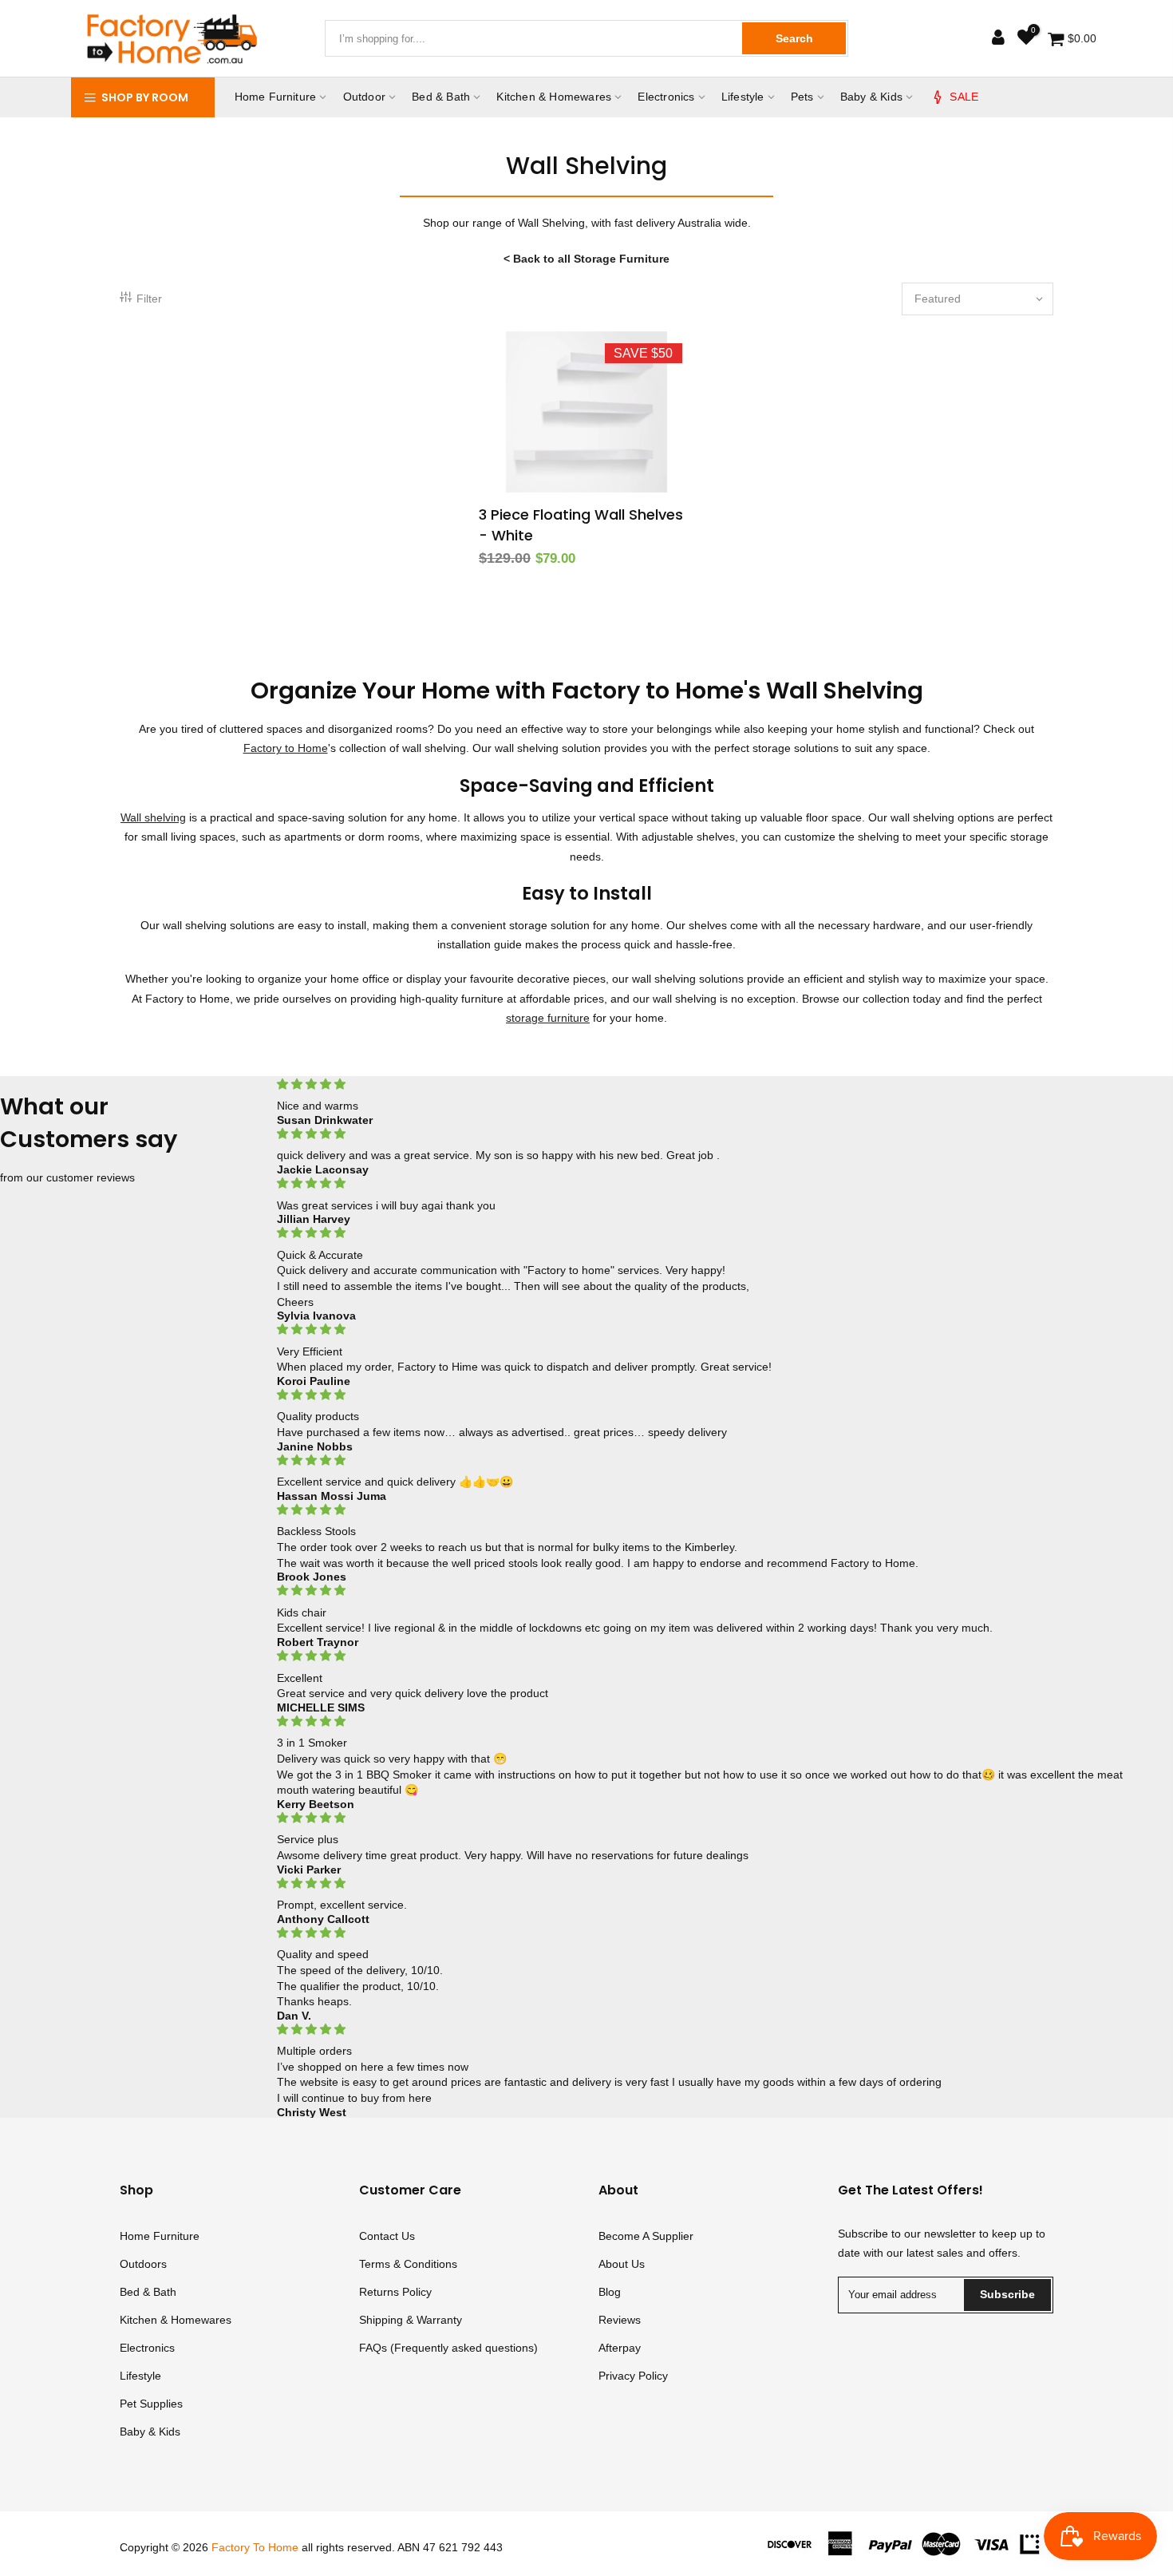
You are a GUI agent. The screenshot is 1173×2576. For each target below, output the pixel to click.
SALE (964, 97)
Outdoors (143, 2264)
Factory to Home (286, 748)
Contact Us (387, 2236)
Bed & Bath (441, 97)
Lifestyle (743, 97)
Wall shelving (153, 817)
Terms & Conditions (408, 2264)
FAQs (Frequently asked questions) (448, 2348)
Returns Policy (395, 2292)
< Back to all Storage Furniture (586, 259)
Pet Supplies (151, 2404)
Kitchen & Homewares (554, 97)
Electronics (666, 97)
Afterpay (620, 2348)
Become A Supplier (646, 2236)
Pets (802, 97)
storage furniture (548, 1018)
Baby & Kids (871, 97)
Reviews (620, 2320)
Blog (610, 2292)
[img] (704, 1084)
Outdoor (364, 97)
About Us (622, 2264)
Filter (149, 299)
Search (794, 38)
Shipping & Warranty (411, 2320)
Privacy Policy (633, 2376)
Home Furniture (276, 97)
